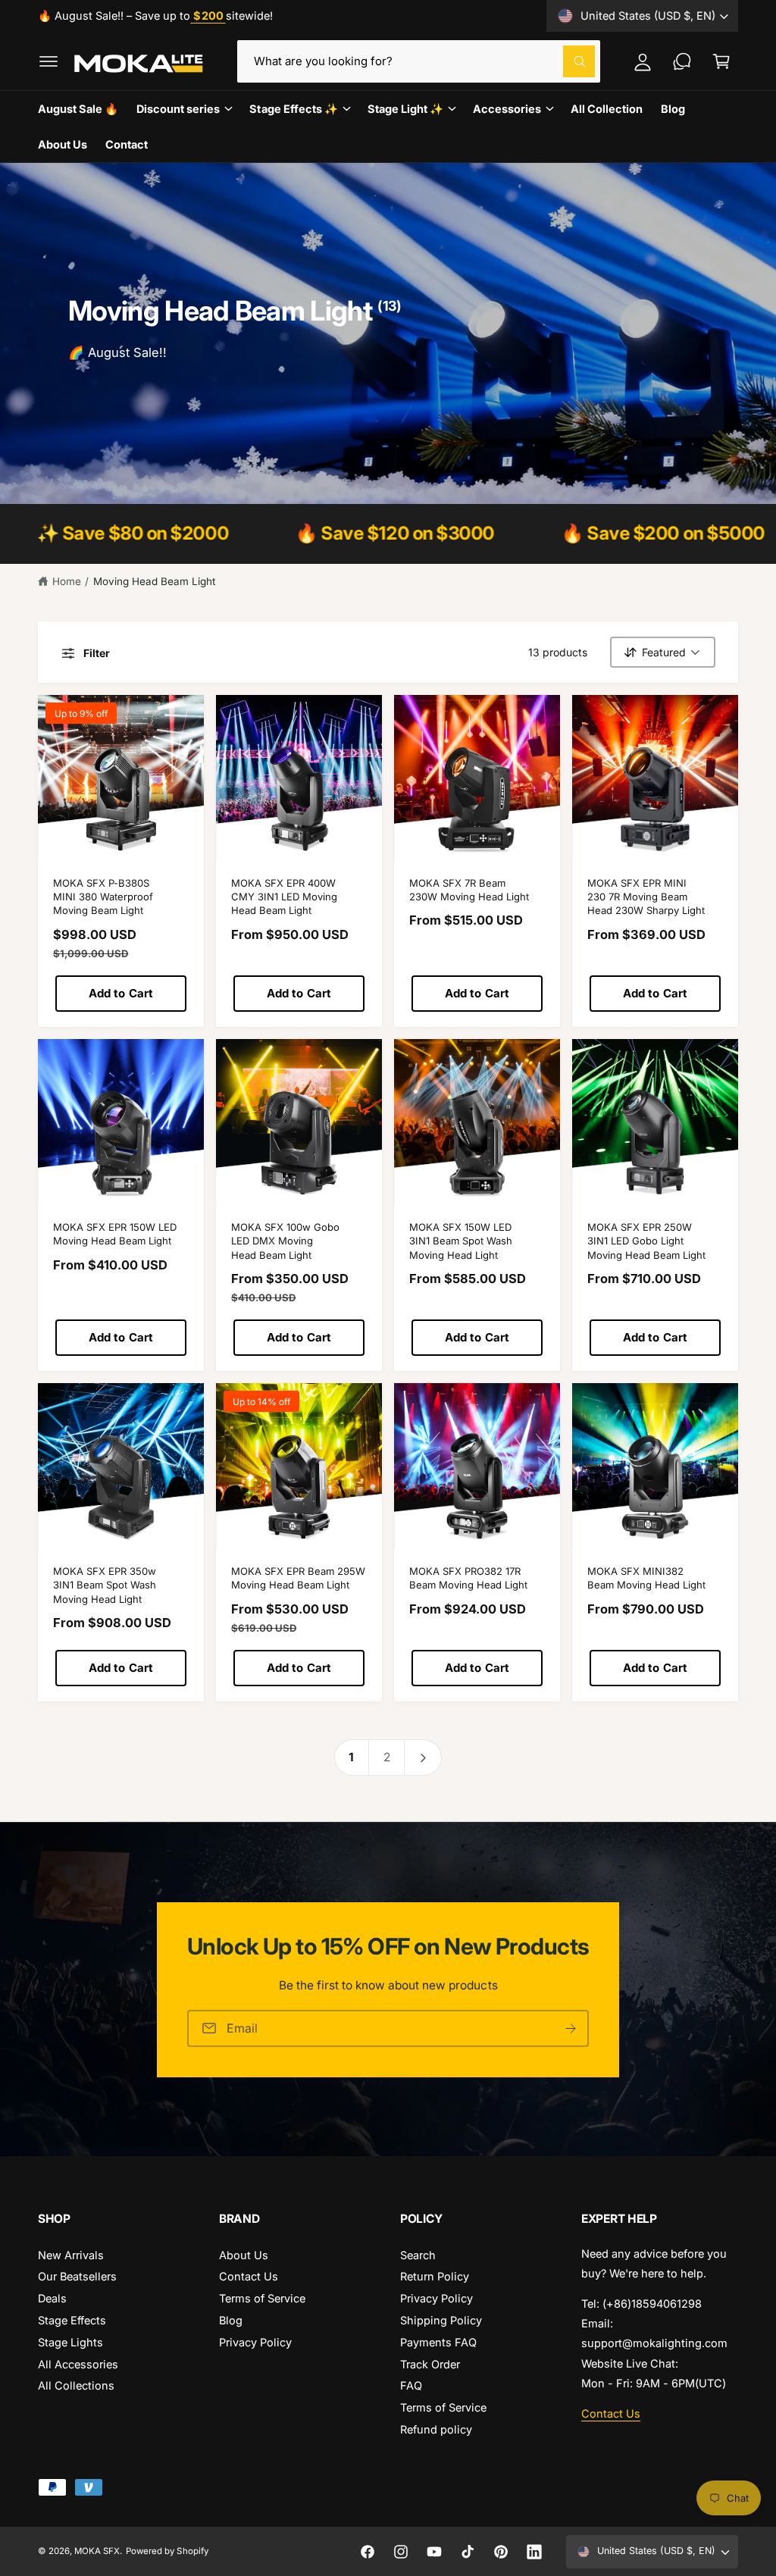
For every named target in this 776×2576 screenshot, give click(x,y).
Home (67, 581)
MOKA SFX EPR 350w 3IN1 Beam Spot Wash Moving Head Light (105, 1585)
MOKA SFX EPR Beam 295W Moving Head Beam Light (298, 1578)
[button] (48, 61)
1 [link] (351, 1757)
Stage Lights (70, 2342)
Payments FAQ (438, 2342)
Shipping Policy (441, 2320)
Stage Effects (72, 2320)
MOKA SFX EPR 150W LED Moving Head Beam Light (115, 1234)
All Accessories (78, 2364)
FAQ (411, 2385)
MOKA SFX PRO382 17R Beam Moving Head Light (468, 1578)
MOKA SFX (97, 2551)
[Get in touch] (682, 61)
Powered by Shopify (167, 2551)
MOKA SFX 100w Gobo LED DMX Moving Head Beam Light (285, 1241)
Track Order (430, 2364)
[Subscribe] (571, 2028)
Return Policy (435, 2276)
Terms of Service (262, 2298)
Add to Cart (121, 993)
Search (418, 2255)
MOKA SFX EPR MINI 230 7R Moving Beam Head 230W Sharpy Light (646, 897)
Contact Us (249, 2276)
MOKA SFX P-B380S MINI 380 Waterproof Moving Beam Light (103, 897)
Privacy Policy (255, 2342)
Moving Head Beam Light (154, 581)
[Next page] (423, 1758)
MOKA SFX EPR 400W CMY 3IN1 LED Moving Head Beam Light (284, 897)
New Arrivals (71, 2255)
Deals (52, 2298)
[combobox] (419, 61)
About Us (244, 2255)
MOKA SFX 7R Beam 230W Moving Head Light (469, 890)
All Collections (76, 2385)
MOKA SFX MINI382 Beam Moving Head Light (646, 1578)
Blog (231, 2320)
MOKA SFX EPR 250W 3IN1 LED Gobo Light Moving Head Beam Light (646, 1241)
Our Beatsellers (77, 2276)
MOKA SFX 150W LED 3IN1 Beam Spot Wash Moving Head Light (461, 1241)
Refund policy (436, 2429)
